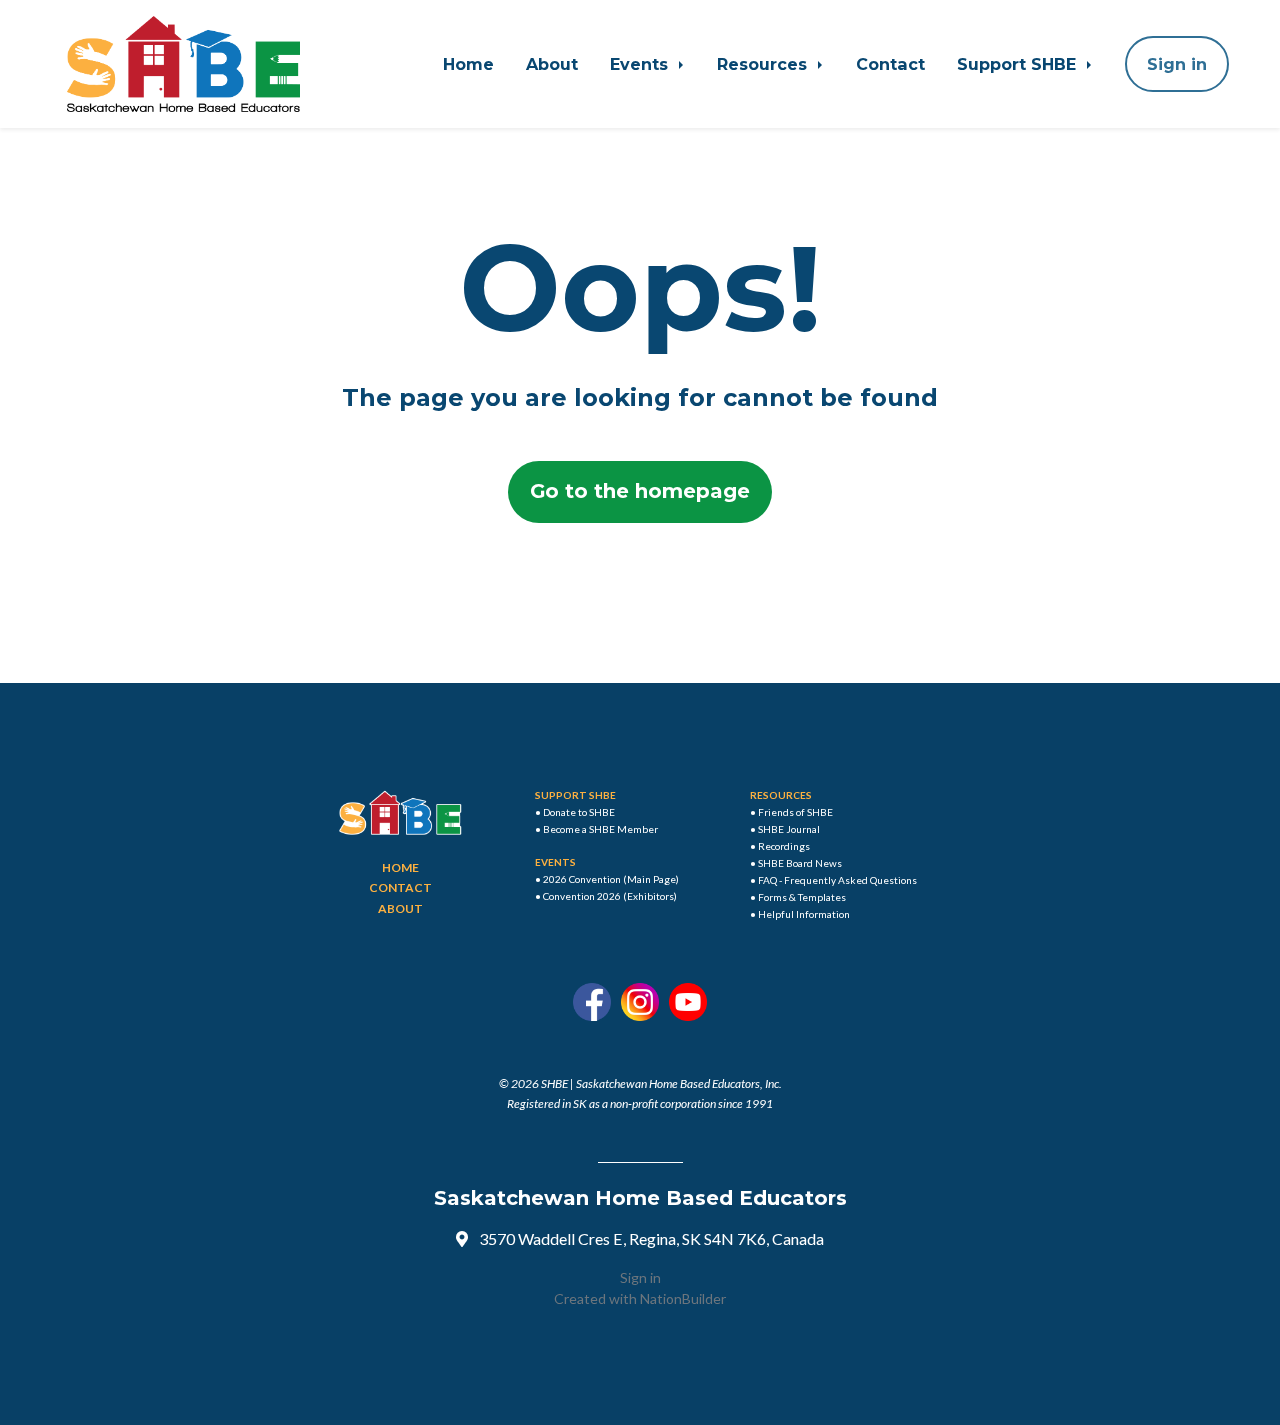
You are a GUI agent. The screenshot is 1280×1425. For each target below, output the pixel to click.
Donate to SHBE (579, 812)
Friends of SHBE (795, 812)
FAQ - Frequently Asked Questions (837, 880)
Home (468, 64)
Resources (764, 64)
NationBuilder (683, 1298)
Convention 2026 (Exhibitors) (610, 896)
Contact (890, 64)
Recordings (784, 846)
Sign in (640, 1277)
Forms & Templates (802, 897)
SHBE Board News (800, 863)
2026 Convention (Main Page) (611, 879)
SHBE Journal (789, 829)
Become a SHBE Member (600, 829)
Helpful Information (804, 914)
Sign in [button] (1177, 64)
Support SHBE (1019, 64)
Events (641, 64)
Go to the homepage (640, 491)
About (552, 64)
